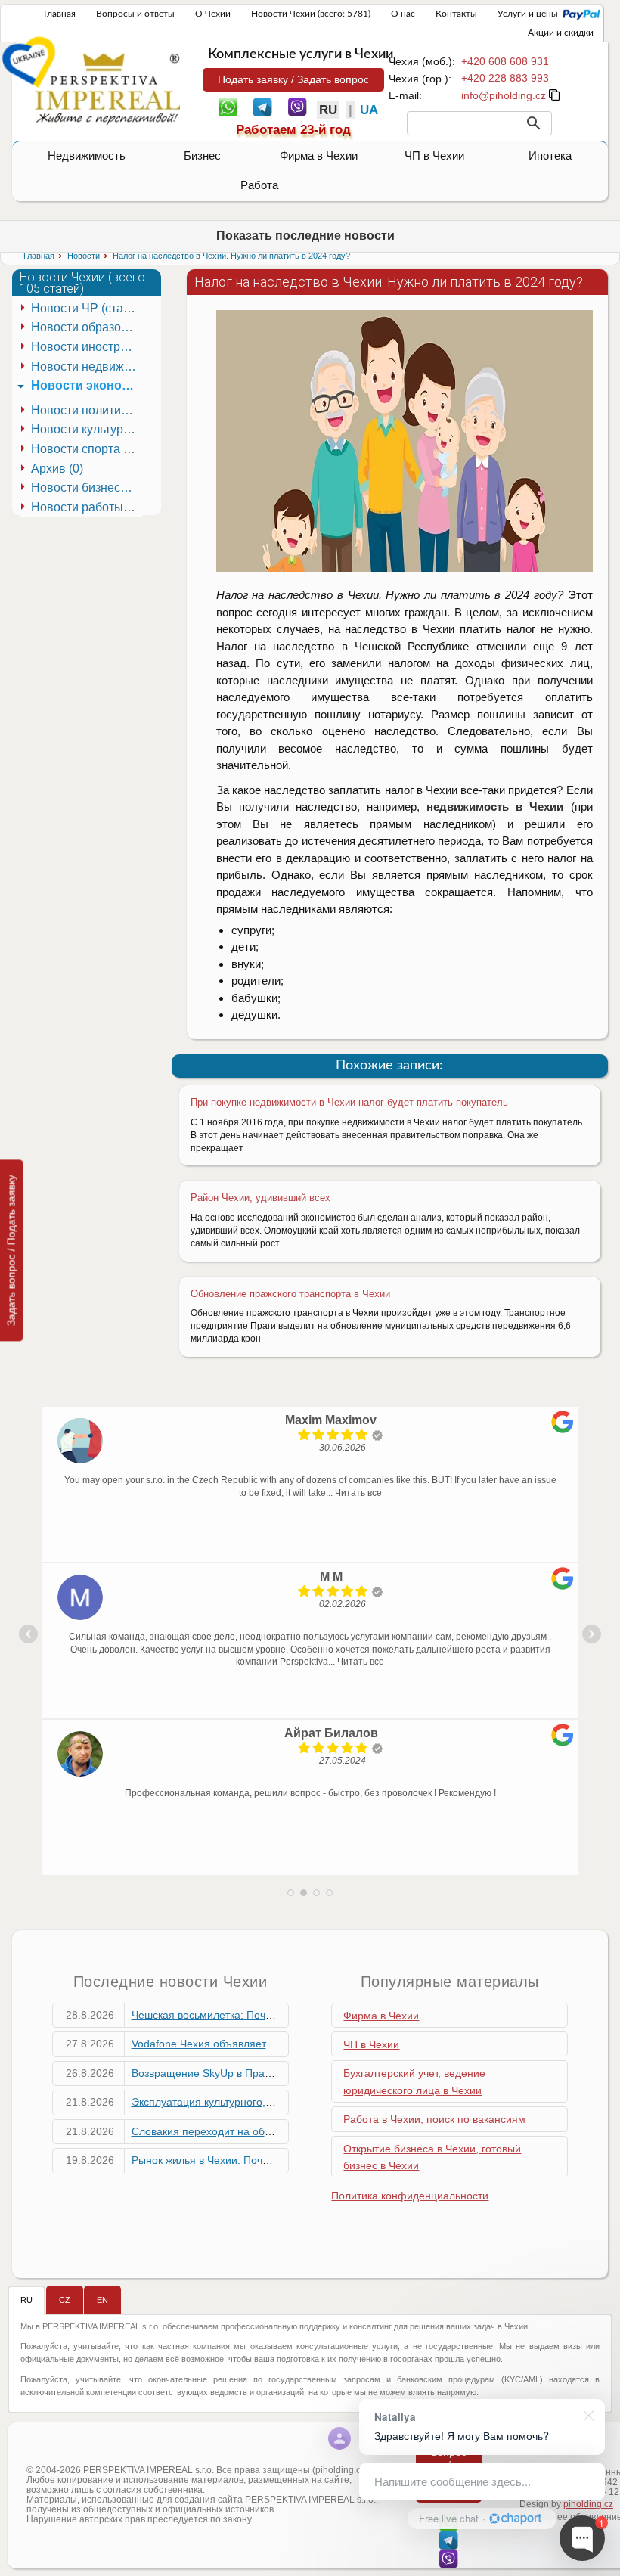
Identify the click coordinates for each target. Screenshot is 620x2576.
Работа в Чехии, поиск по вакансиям (434, 2119)
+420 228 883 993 (505, 78)
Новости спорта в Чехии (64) (87, 449)
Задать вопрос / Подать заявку (11, 1250)
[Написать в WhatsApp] (228, 106)
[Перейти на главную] (107, 88)
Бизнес (202, 155)
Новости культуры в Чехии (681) (87, 429)
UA (369, 110)
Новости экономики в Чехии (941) (87, 385)
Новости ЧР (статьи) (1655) (87, 308)
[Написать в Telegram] (263, 106)
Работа (259, 185)
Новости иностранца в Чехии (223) (87, 347)
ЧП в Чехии (434, 155)
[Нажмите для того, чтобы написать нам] (504, 95)
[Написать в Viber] (298, 106)
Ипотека (550, 155)
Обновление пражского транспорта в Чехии (290, 1294)
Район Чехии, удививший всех (260, 1198)
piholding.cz (588, 2504)
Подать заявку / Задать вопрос (293, 79)
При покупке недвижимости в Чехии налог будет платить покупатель (349, 1102)
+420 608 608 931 (505, 61)
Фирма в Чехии (319, 155)
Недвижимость (87, 155)
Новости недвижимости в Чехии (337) (87, 366)
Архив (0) (57, 469)
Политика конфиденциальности (410, 2196)
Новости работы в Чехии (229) (87, 507)
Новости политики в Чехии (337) (87, 410)
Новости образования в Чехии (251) (87, 327)
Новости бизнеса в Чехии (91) (87, 487)
